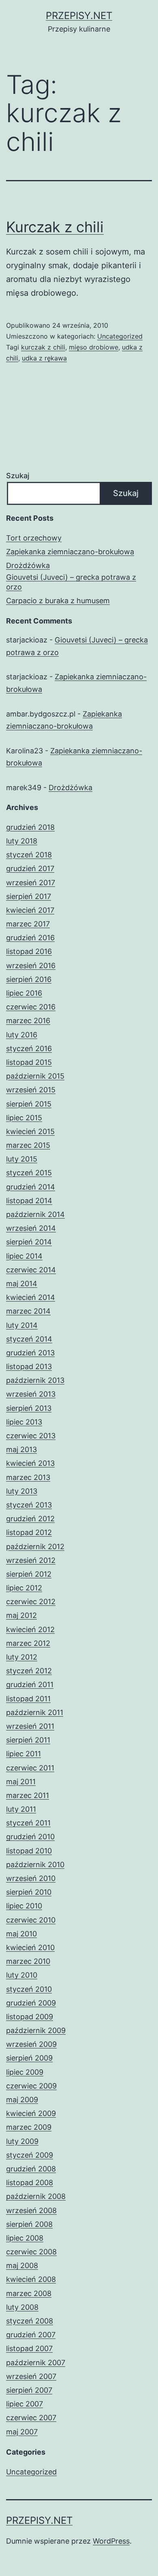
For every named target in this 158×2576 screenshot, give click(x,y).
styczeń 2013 (29, 1505)
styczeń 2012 (29, 1671)
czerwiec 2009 (31, 2086)
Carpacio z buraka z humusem (58, 601)
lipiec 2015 (24, 1118)
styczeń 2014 (29, 1339)
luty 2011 (21, 1809)
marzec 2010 (28, 1961)
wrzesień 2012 (31, 1560)
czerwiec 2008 (31, 2252)
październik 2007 (36, 2363)
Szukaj (18, 476)
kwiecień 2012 (30, 1629)
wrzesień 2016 (31, 966)
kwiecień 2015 (30, 1131)
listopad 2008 (30, 2183)
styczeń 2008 (30, 2321)
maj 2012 (21, 1615)
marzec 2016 (28, 1021)
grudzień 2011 (30, 1684)
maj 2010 (21, 1934)
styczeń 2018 (29, 855)
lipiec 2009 (25, 2072)
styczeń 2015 (29, 1173)
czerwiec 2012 (31, 1602)
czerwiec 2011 (30, 1768)
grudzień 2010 (30, 1837)
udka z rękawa (44, 358)
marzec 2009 (29, 2127)
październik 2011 (35, 1712)
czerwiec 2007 (31, 2418)
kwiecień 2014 (31, 1297)
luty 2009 (22, 2141)
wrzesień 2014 (31, 1228)
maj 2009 (22, 2100)
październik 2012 (35, 1547)
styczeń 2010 (29, 1989)
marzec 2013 (28, 1477)
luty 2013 (22, 1491)
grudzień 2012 (30, 1519)
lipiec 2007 (25, 2404)
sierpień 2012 (29, 1574)
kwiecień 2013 (30, 1463)
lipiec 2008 (25, 2238)
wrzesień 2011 (30, 1726)
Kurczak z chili (55, 227)
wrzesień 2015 (31, 1090)
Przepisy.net (79, 16)
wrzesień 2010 (31, 1878)
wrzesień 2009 (31, 2044)
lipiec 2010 (24, 1906)
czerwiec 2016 (31, 1007)
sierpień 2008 (29, 2224)
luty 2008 (22, 2307)
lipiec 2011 (23, 1754)
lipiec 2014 (24, 1256)
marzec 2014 (28, 1311)
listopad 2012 (29, 1532)
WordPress (111, 2541)
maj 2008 (22, 2265)
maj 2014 (22, 1284)
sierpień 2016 (29, 979)
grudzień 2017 (30, 868)
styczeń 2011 (28, 1823)
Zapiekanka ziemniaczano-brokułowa (70, 552)
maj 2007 (22, 2432)
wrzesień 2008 (31, 2210)
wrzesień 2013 (31, 1394)
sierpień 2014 (29, 1242)
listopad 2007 (29, 2348)
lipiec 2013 (24, 1422)
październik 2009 (36, 2030)
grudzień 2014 (31, 1187)
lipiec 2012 (24, 1588)
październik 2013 (35, 1380)
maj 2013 (21, 1449)
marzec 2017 (28, 924)
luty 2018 (22, 841)
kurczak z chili (43, 347)
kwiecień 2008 (31, 2279)
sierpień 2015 (29, 1104)
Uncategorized (120, 336)
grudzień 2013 (30, 1353)
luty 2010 (22, 1975)
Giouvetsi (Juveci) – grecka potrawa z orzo (71, 582)
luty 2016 (22, 1035)
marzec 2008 (29, 2293)
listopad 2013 (29, 1366)
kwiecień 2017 (30, 910)
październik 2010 (35, 1865)
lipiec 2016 (24, 993)
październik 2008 (36, 2196)
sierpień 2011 (28, 1740)
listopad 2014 (29, 1201)
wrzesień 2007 (31, 2376)
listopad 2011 (28, 1699)
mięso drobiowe (94, 347)
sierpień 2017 (29, 896)
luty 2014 (22, 1325)
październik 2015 (35, 1076)
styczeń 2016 (29, 1048)
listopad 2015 (29, 1062)
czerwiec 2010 (31, 1920)
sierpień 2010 (29, 1892)
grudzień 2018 (30, 827)
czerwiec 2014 (31, 1270)
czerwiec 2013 (31, 1436)
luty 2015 (22, 1159)
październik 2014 (35, 1214)
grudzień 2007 (31, 2335)
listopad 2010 (29, 1851)
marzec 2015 (28, 1145)
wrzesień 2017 (31, 883)
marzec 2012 (28, 1643)
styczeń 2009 (30, 2155)
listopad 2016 (29, 951)
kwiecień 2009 (31, 2113)
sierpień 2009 (29, 2058)
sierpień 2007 (29, 2390)
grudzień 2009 (31, 2003)
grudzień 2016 (30, 938)
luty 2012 (22, 1657)
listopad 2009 (30, 2017)
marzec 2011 (28, 1795)
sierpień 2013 (29, 1408)
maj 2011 (21, 1782)
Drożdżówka (28, 565)
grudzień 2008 (31, 2169)
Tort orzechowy (34, 538)
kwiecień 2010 (30, 1947)
